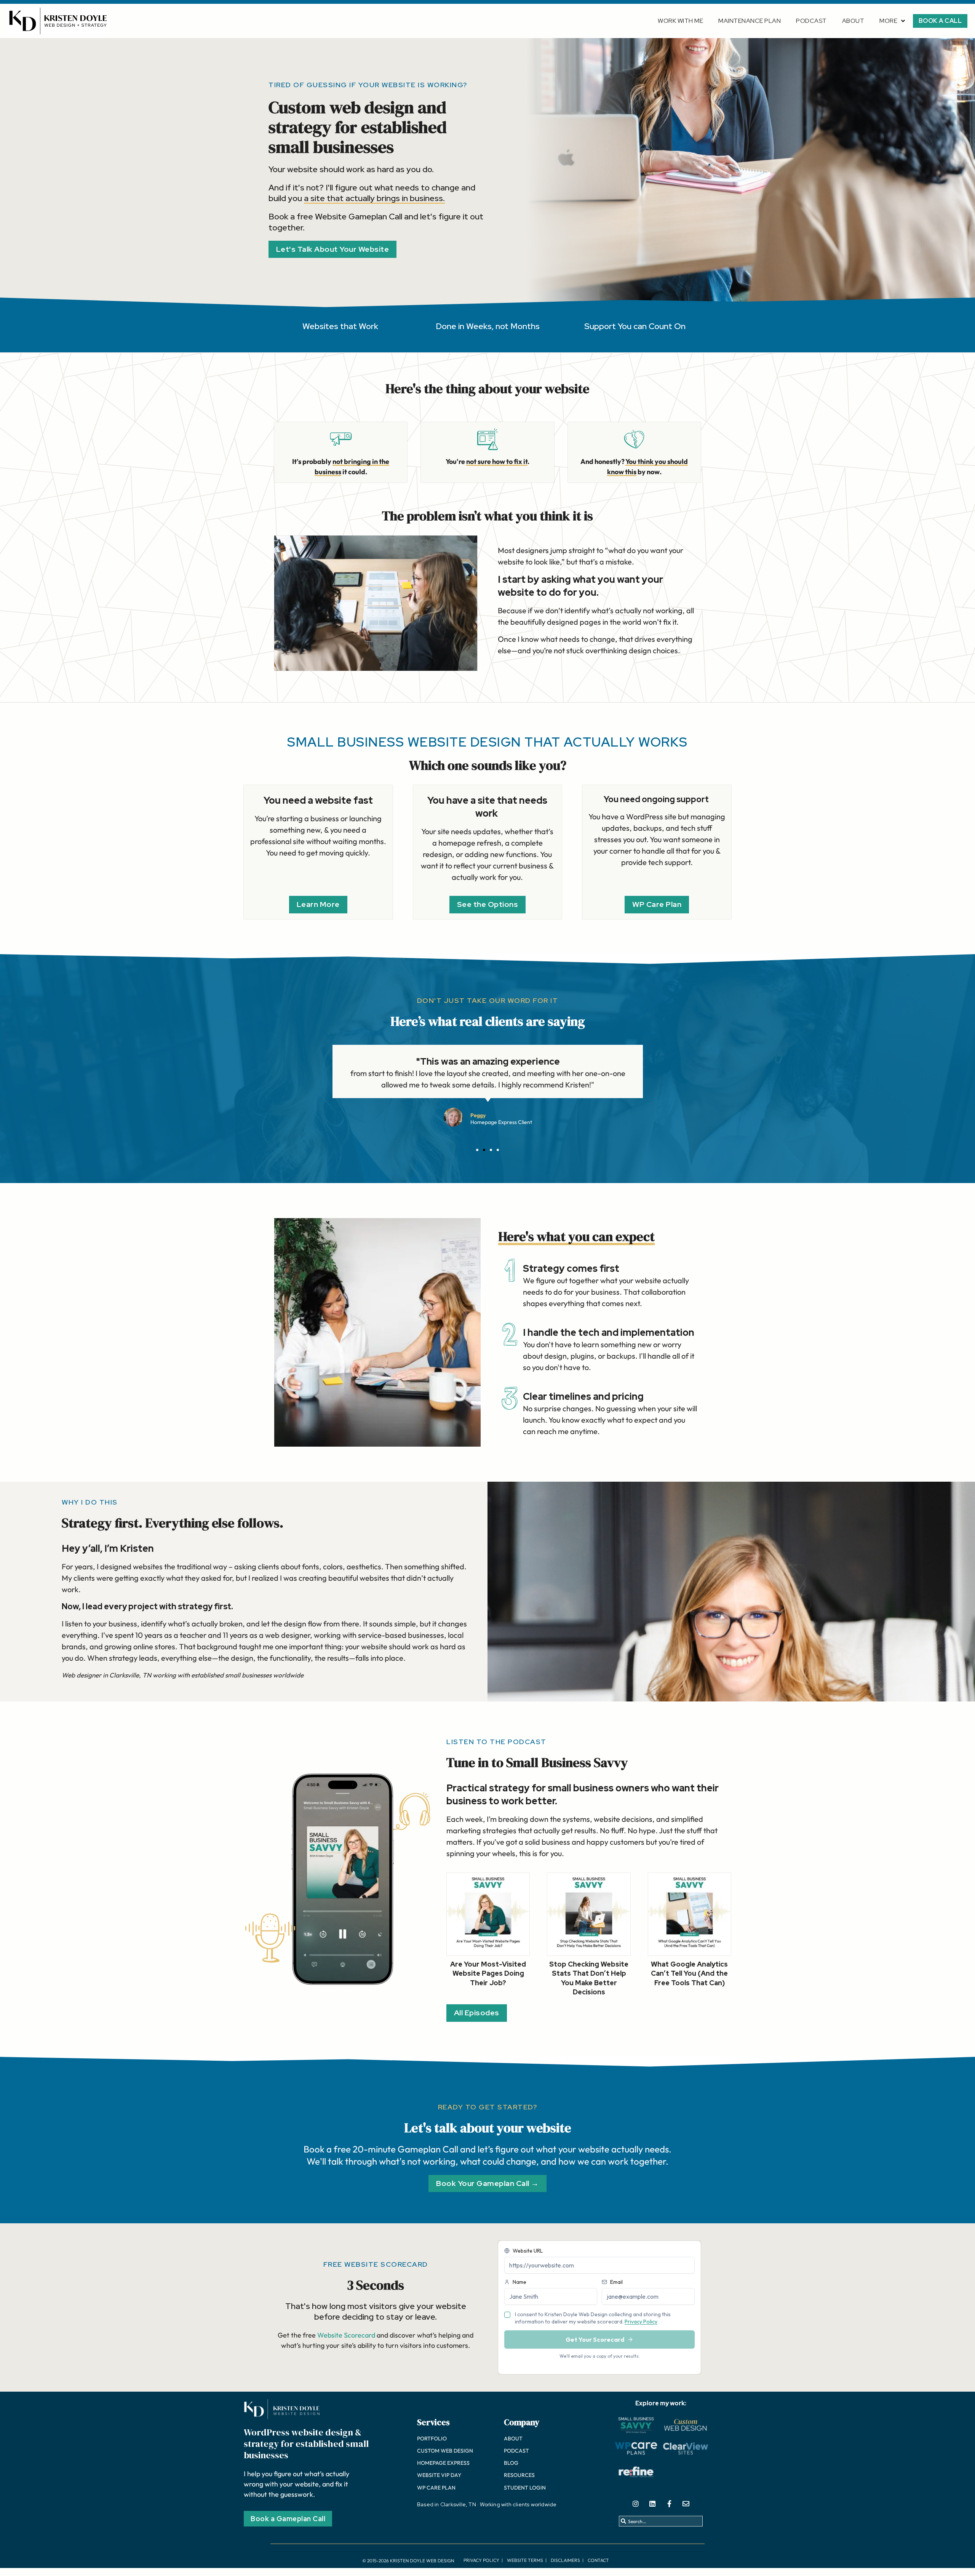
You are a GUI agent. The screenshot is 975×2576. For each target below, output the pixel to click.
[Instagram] (636, 2504)
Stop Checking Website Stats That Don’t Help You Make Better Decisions (589, 1978)
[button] (477, 1150)
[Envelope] (686, 2504)
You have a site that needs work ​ (487, 807)
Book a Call (940, 21)
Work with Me (680, 21)
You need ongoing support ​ (657, 799)
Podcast (811, 21)
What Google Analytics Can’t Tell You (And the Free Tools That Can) (689, 1973)
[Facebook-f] (669, 2504)
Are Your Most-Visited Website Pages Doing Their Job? (488, 1973)
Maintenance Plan (750, 21)
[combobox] (661, 2521)
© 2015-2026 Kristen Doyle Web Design (408, 2561)
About (853, 21)
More (888, 21)
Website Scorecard (346, 2335)
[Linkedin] (652, 2504)
